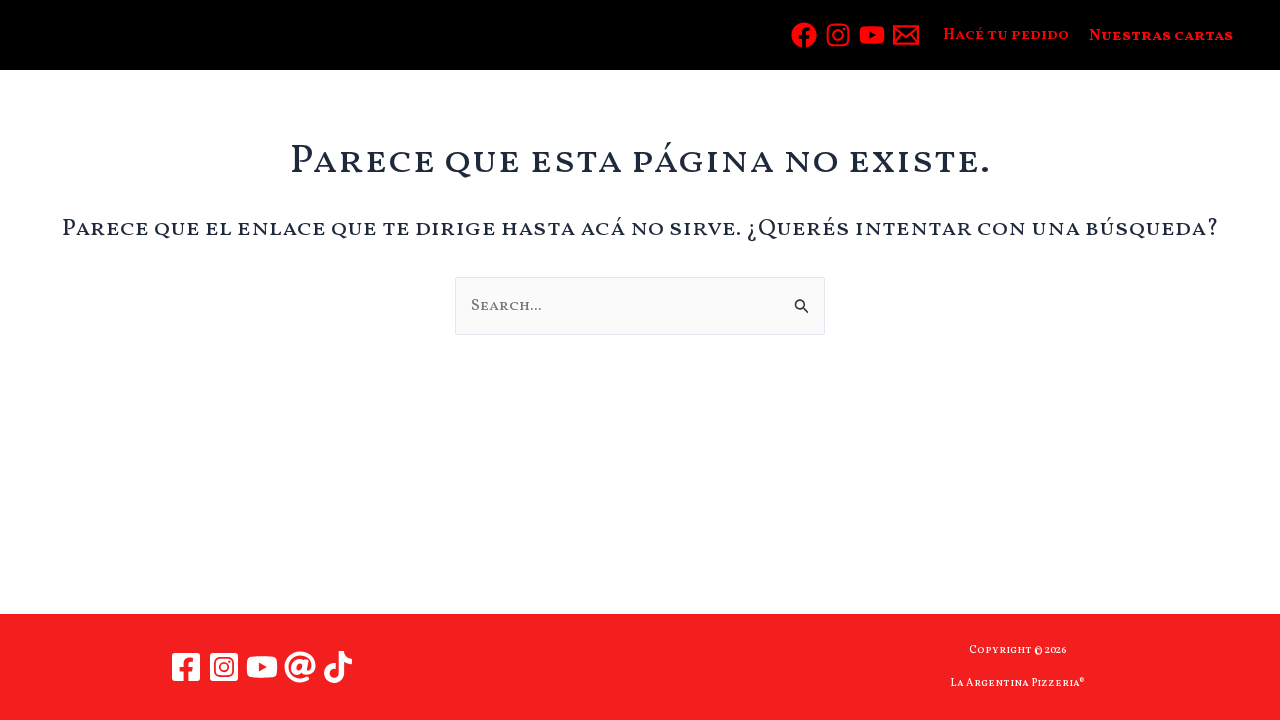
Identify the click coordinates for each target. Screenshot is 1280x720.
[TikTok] (338, 667)
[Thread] (300, 667)
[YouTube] (872, 35)
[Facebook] (804, 35)
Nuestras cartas (1161, 36)
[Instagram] (838, 35)
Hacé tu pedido (1006, 35)
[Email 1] (906, 35)
